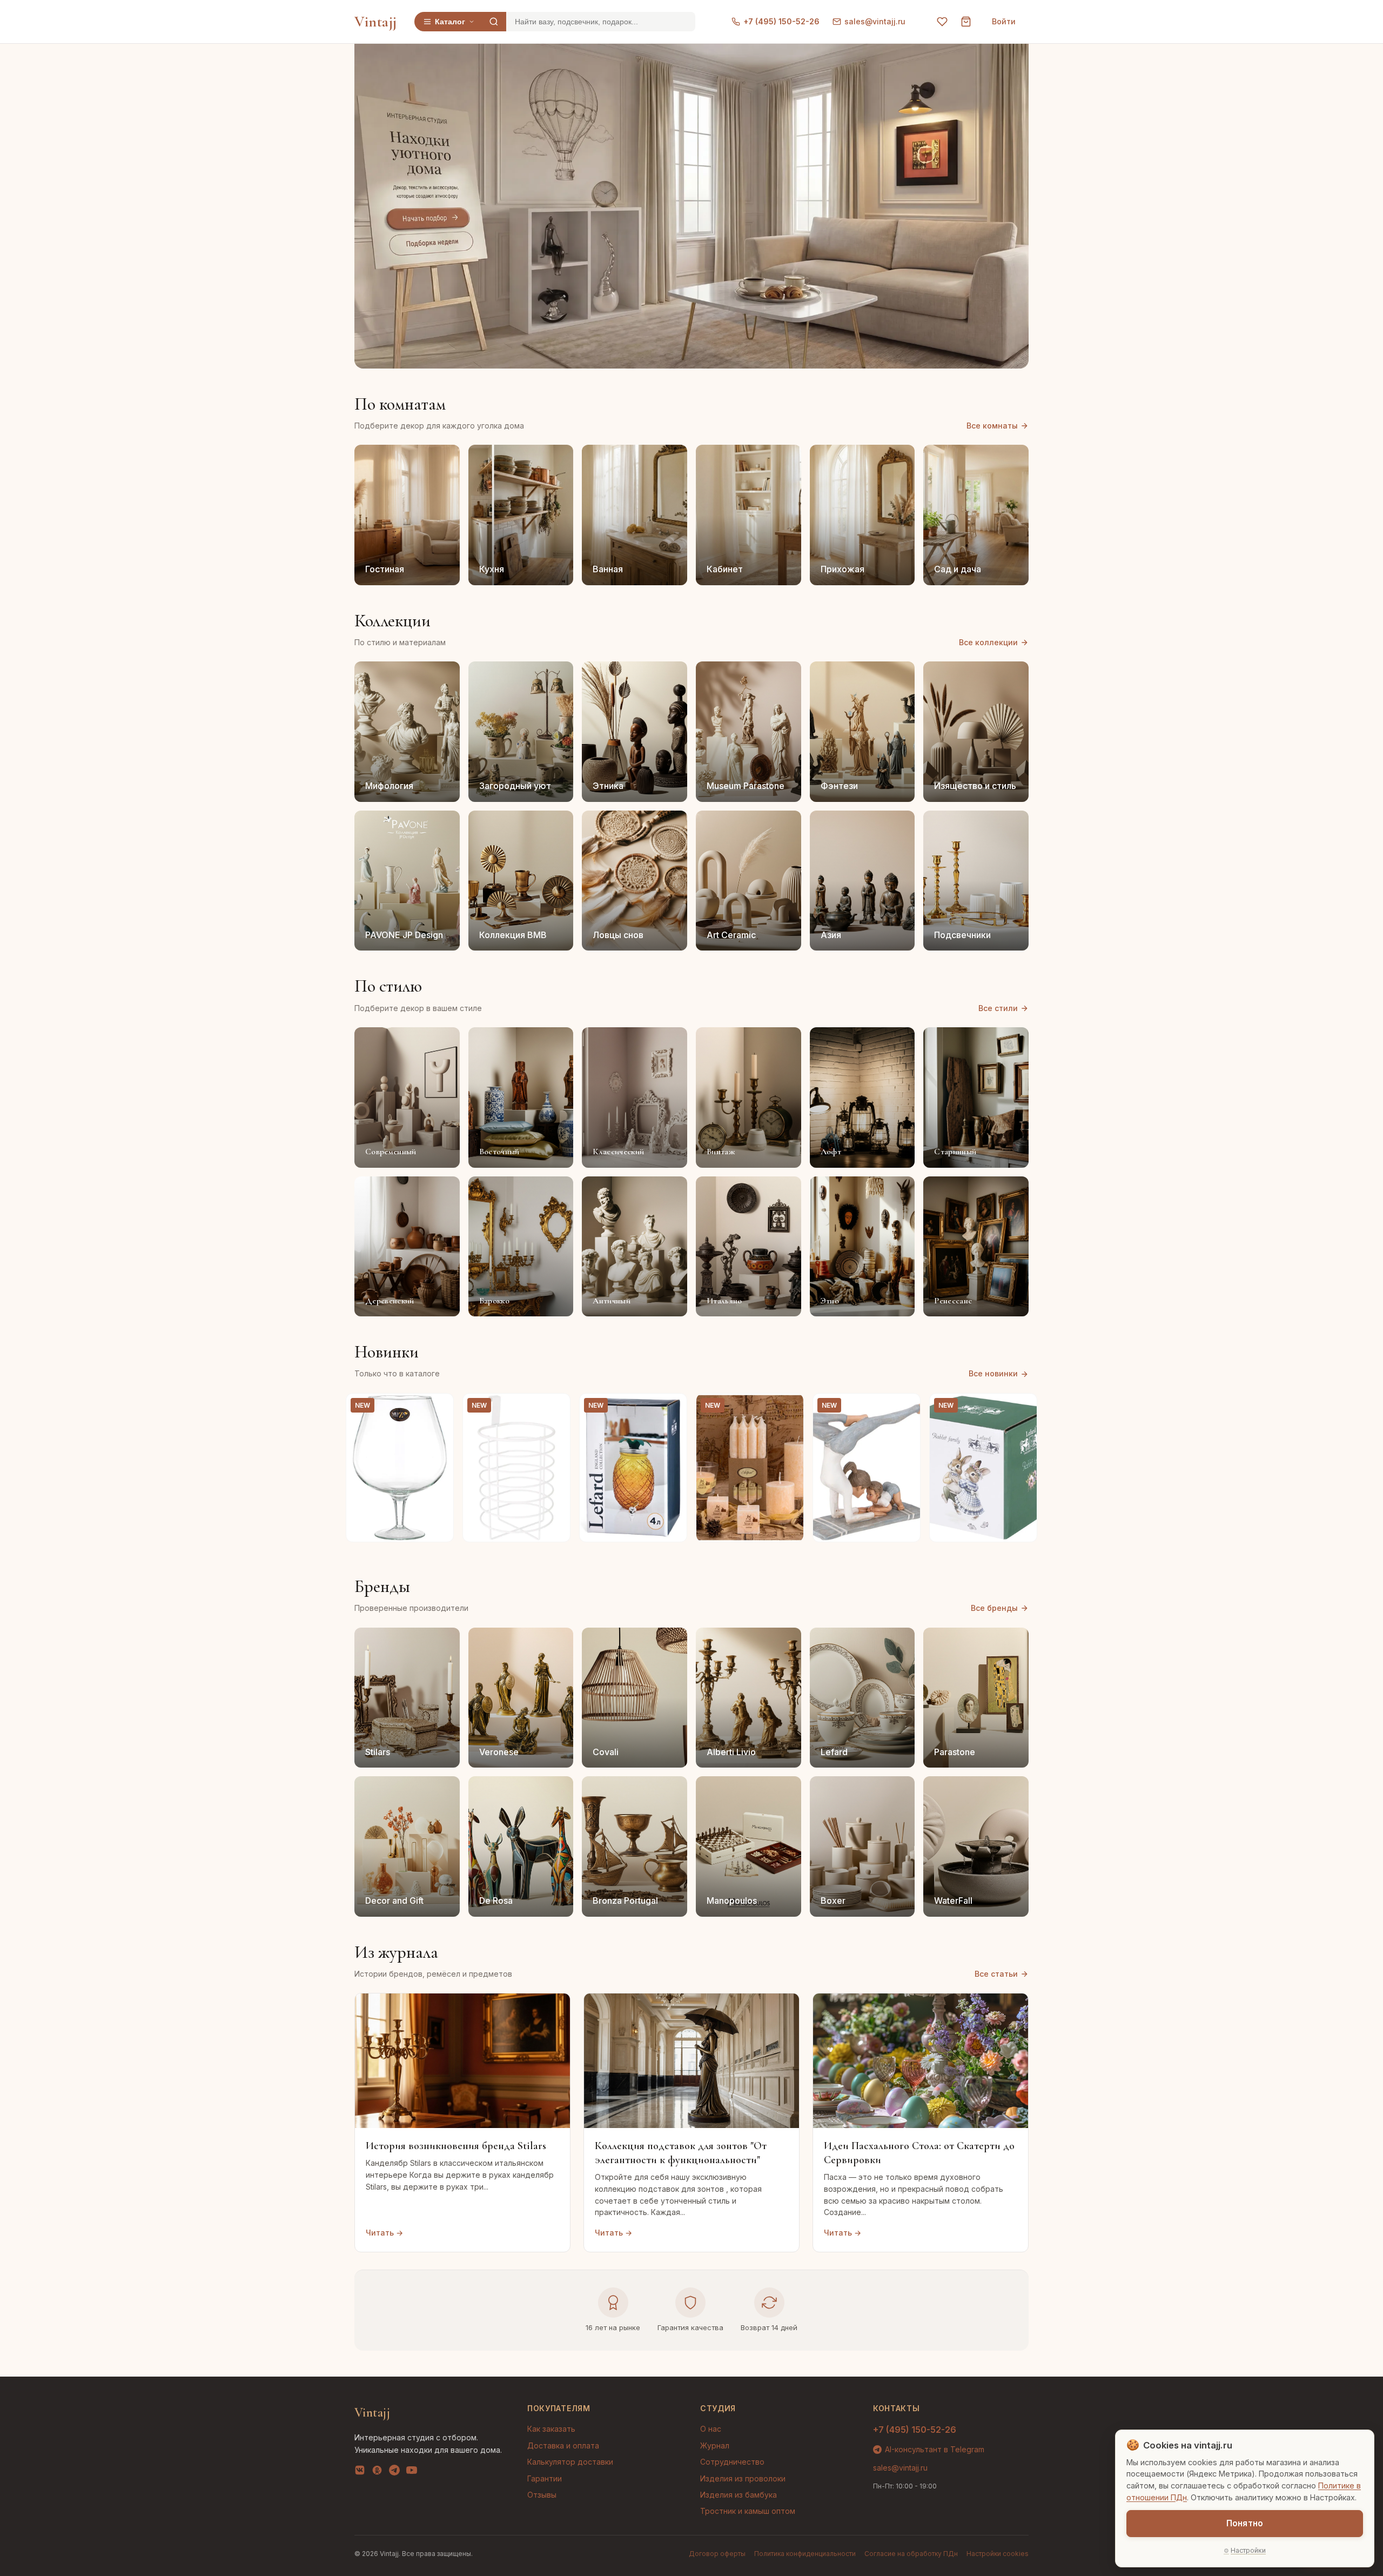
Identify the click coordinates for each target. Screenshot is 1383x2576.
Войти (1004, 21)
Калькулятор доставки (570, 2462)
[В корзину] (439, 1528)
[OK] (377, 2472)
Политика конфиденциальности (805, 2554)
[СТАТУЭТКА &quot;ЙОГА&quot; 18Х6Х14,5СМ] (867, 1468)
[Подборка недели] (431, 243)
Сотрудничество (732, 2462)
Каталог (450, 22)
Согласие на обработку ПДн (911, 2554)
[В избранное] (439, 1408)
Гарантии (545, 2478)
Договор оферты (717, 2554)
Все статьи (996, 1974)
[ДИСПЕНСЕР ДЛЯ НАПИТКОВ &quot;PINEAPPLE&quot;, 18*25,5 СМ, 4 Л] (633, 1468)
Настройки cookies (998, 2554)
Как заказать (551, 2429)
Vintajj (376, 22)
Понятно (1245, 2523)
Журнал (715, 2445)
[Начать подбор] (428, 219)
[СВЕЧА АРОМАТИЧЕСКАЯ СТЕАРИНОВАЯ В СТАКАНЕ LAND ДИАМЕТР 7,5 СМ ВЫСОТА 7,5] (750, 1468)
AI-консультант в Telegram (935, 2449)
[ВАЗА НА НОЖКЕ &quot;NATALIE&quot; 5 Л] (400, 1468)
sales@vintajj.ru (875, 21)
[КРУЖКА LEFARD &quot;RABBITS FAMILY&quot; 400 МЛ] (983, 1468)
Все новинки (993, 1373)
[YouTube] (412, 2472)
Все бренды (994, 1608)
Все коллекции (988, 642)
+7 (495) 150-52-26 (781, 21)
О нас (711, 2429)
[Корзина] (966, 22)
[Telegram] (394, 2472)
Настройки (1248, 2550)
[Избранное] (942, 22)
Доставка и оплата (563, 2445)
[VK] (360, 2472)
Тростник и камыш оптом (748, 2511)
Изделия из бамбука (739, 2495)
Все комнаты (992, 426)
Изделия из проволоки (743, 2478)
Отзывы (542, 2495)
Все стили (998, 1008)
